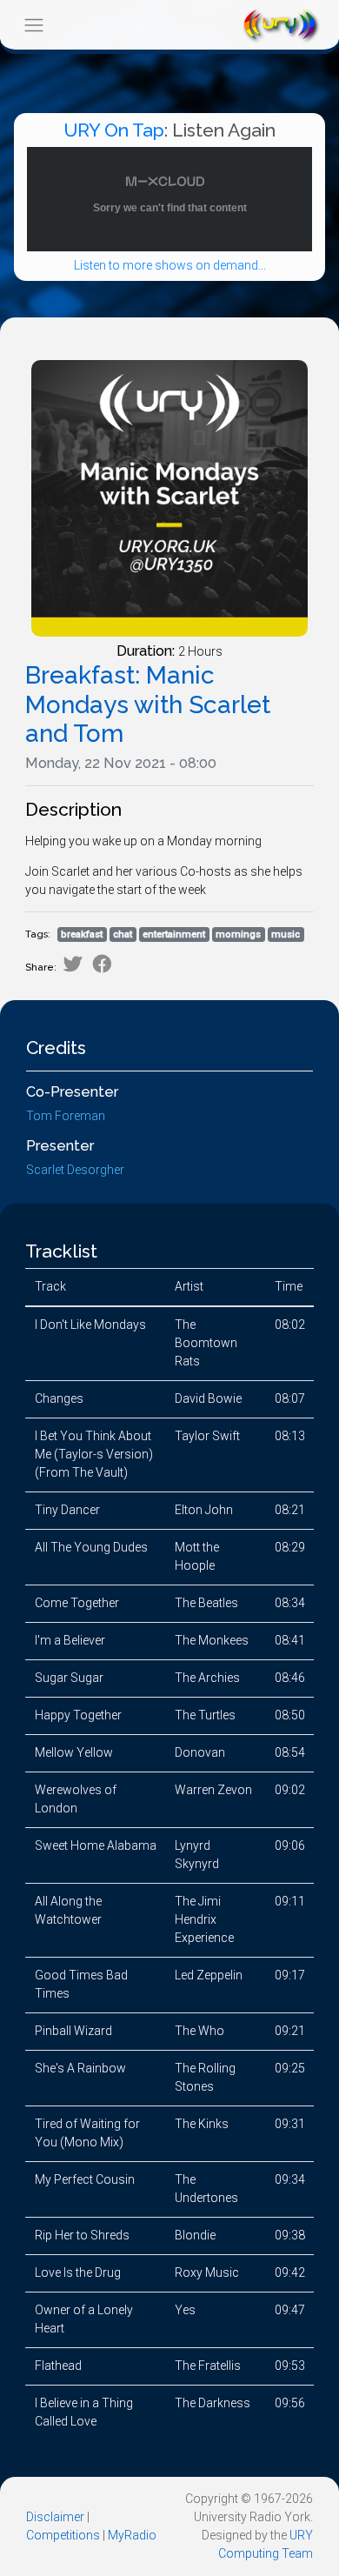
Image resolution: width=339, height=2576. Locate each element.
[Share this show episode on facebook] (102, 964)
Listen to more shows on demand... (170, 265)
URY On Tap (114, 130)
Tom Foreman (66, 1116)
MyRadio (132, 2535)
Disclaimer (55, 2517)
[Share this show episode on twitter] (73, 964)
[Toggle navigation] (33, 25)
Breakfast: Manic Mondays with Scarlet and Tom (148, 704)
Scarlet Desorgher (75, 1170)
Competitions (63, 2535)
